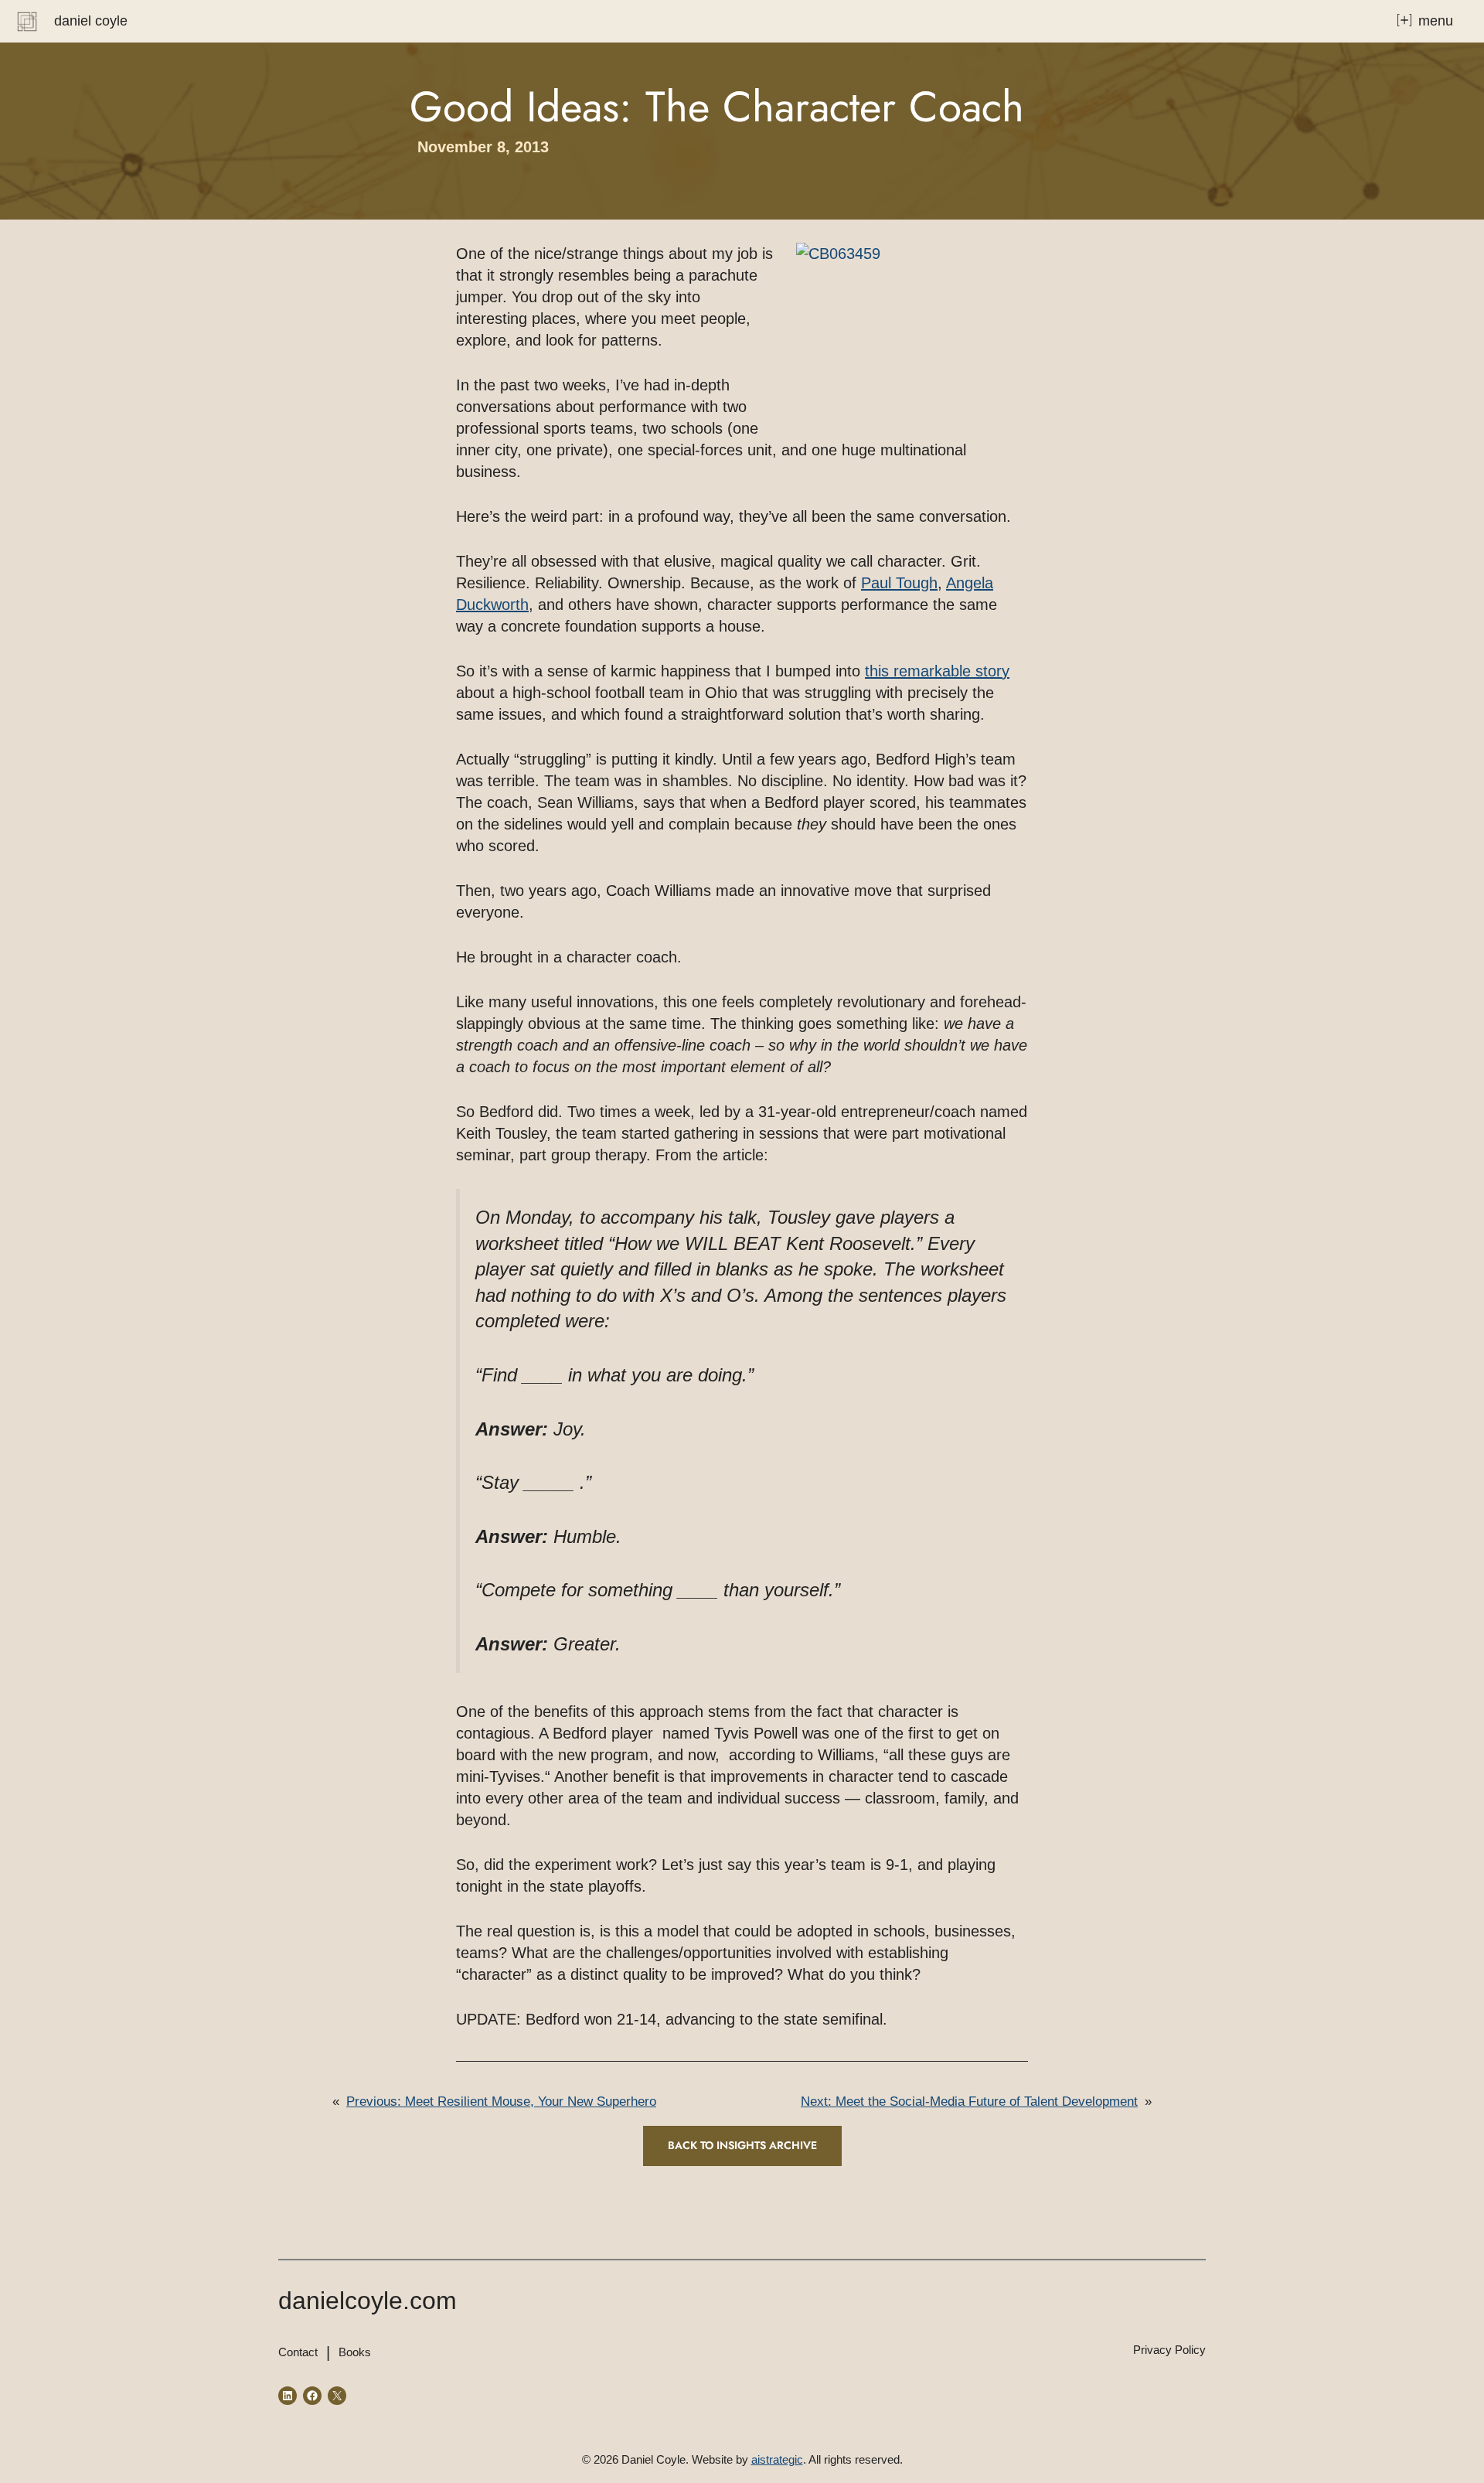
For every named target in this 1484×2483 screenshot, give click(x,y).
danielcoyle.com (368, 2301)
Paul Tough (899, 583)
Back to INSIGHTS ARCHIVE (742, 2145)
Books (355, 2352)
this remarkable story (937, 671)
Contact (298, 2352)
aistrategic (777, 2459)
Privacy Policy (1169, 2350)
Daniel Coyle (91, 21)
